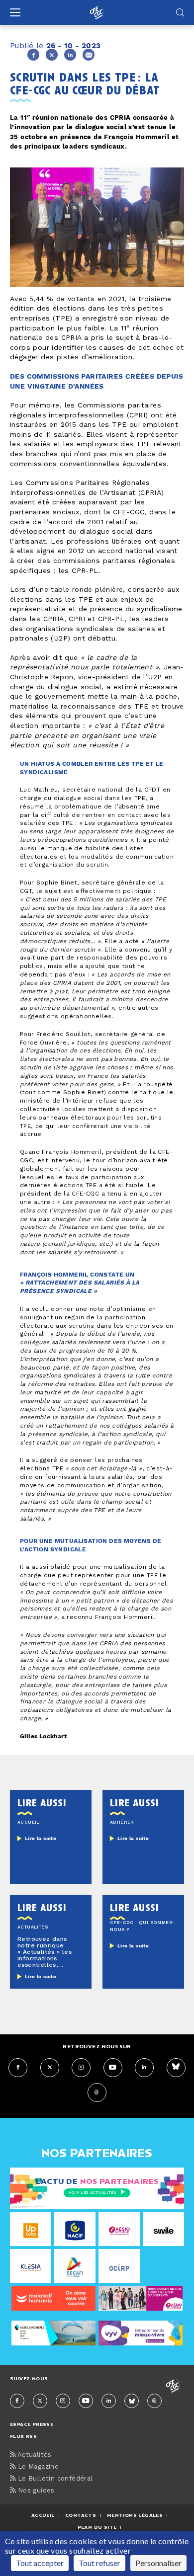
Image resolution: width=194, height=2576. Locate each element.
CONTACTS (81, 2515)
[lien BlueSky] (176, 2068)
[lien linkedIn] (144, 2068)
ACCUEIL (43, 2515)
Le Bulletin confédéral (54, 2479)
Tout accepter (40, 2563)
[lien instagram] (81, 2068)
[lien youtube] (113, 2068)
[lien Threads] (97, 2093)
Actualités (33, 2455)
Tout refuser (99, 2563)
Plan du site (97, 2527)
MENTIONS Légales (135, 2515)
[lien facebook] (18, 2068)
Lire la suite (41, 1839)
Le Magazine (37, 2467)
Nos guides (35, 2491)
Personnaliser (158, 2563)
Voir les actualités (92, 2193)
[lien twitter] (50, 2068)
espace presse (32, 2424)
